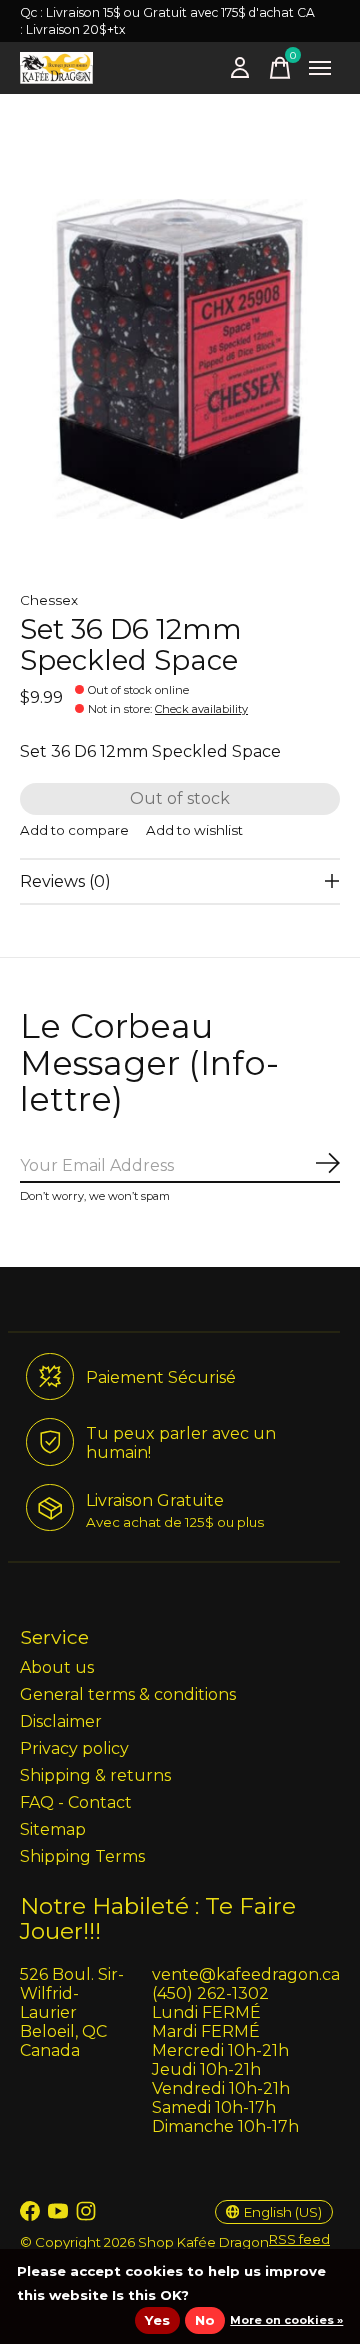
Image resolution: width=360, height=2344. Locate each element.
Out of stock (180, 798)
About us (57, 1667)
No (205, 2320)
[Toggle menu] (320, 68)
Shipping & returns (95, 1775)
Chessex (49, 600)
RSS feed (299, 2239)
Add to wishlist (194, 830)
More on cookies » (286, 2320)
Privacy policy (74, 1748)
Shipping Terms (82, 1856)
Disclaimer (61, 1721)
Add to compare (74, 830)
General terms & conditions (128, 1694)
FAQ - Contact (76, 1802)
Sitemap (53, 1829)
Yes (157, 2320)
